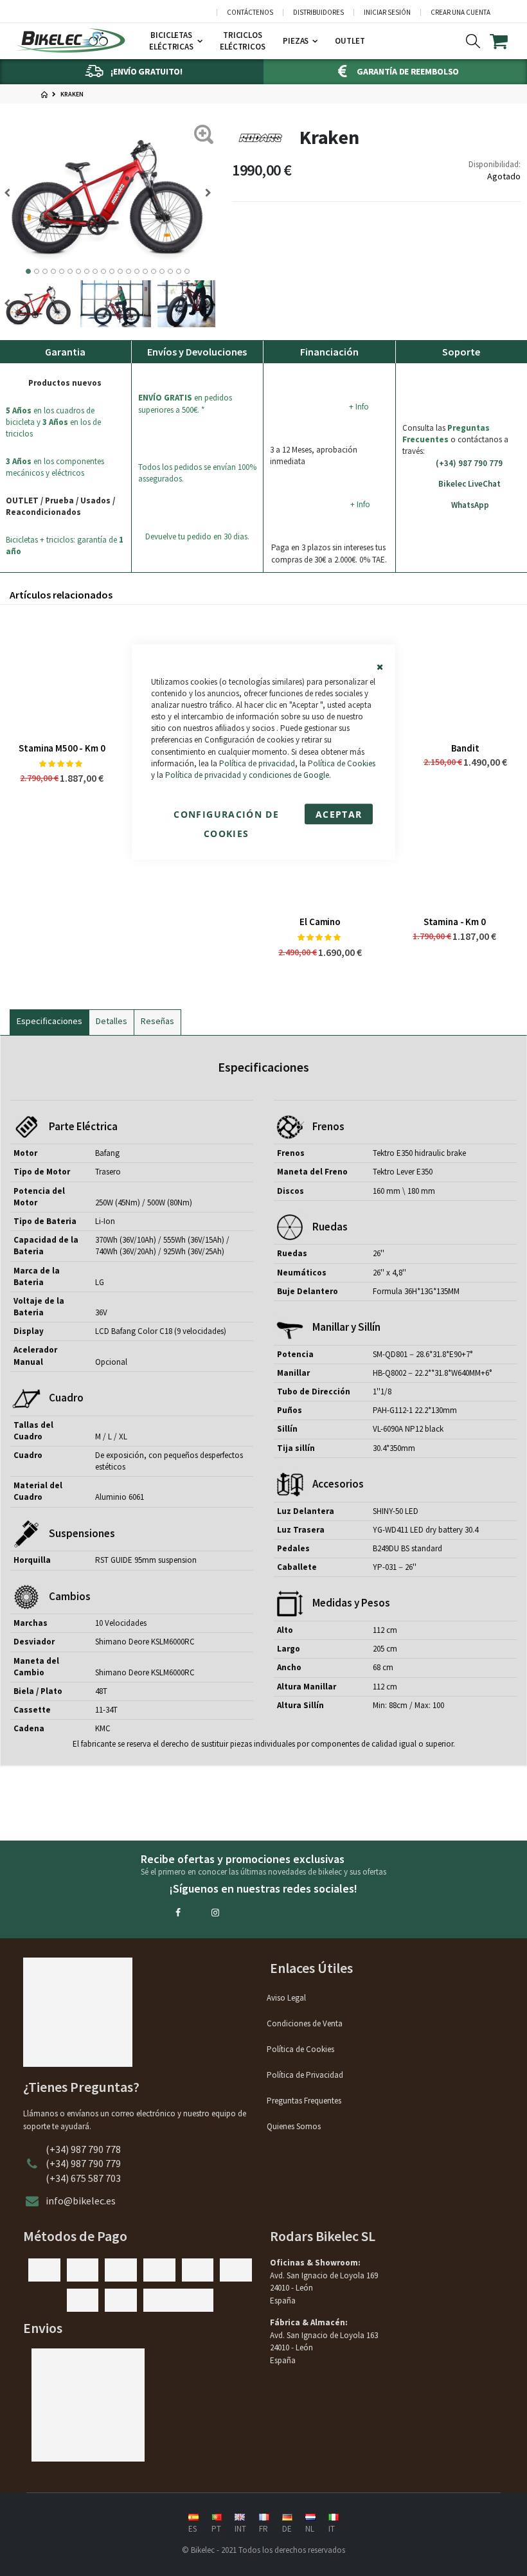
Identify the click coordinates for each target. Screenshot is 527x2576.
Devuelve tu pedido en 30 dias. (197, 536)
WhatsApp (470, 505)
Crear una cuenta (460, 13)
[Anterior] (204, 193)
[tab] (49, 1020)
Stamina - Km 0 (455, 922)
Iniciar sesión (387, 13)
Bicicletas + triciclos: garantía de (65, 545)
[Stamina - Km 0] (455, 847)
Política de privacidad (257, 763)
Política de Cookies (342, 763)
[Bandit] (465, 673)
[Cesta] (507, 41)
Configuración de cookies (226, 816)
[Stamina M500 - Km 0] (62, 673)
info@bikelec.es (81, 2201)
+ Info (359, 407)
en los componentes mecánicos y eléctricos (55, 467)
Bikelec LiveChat (469, 484)
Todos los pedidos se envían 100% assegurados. (197, 473)
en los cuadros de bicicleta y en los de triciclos (53, 422)
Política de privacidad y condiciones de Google (247, 775)
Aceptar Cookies (339, 816)
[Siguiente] (12, 193)
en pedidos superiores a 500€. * (185, 403)
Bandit (465, 748)
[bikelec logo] (71, 41)
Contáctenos (250, 13)
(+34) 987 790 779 (469, 463)
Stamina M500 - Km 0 (62, 748)
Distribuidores (318, 13)
